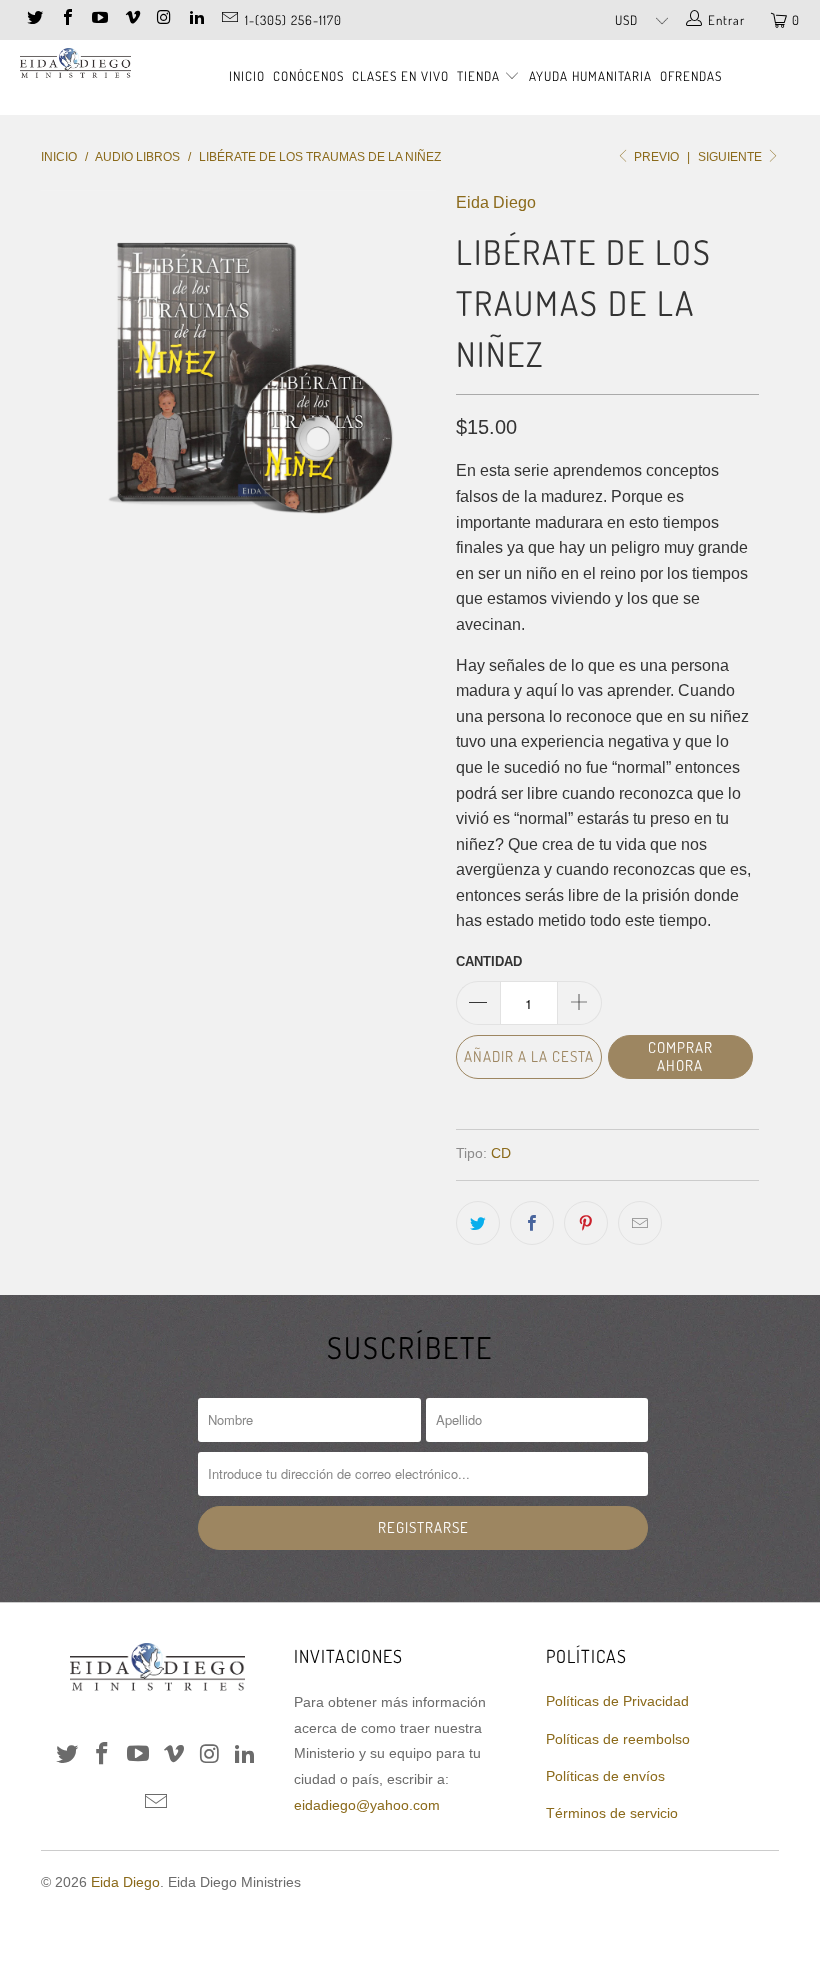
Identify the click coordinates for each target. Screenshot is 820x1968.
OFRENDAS (691, 76)
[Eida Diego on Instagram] (164, 19)
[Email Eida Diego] (228, 19)
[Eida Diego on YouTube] (99, 19)
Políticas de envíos (605, 1776)
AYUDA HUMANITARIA (590, 76)
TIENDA (480, 76)
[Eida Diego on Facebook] (66, 19)
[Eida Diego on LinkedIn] (196, 19)
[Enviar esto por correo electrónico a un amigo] (640, 1223)
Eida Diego (496, 202)
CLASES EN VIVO (400, 76)
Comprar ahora (680, 1056)
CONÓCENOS (308, 76)
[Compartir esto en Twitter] (478, 1223)
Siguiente (731, 157)
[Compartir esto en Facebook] (532, 1223)
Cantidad (489, 961)
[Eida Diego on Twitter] (34, 19)
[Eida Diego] (75, 66)
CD (501, 1153)
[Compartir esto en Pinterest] (586, 1223)
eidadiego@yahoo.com (367, 1805)
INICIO (247, 76)
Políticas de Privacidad (617, 1701)
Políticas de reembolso (618, 1739)
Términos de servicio (612, 1813)
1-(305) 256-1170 (293, 20)
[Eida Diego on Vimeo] (131, 19)
